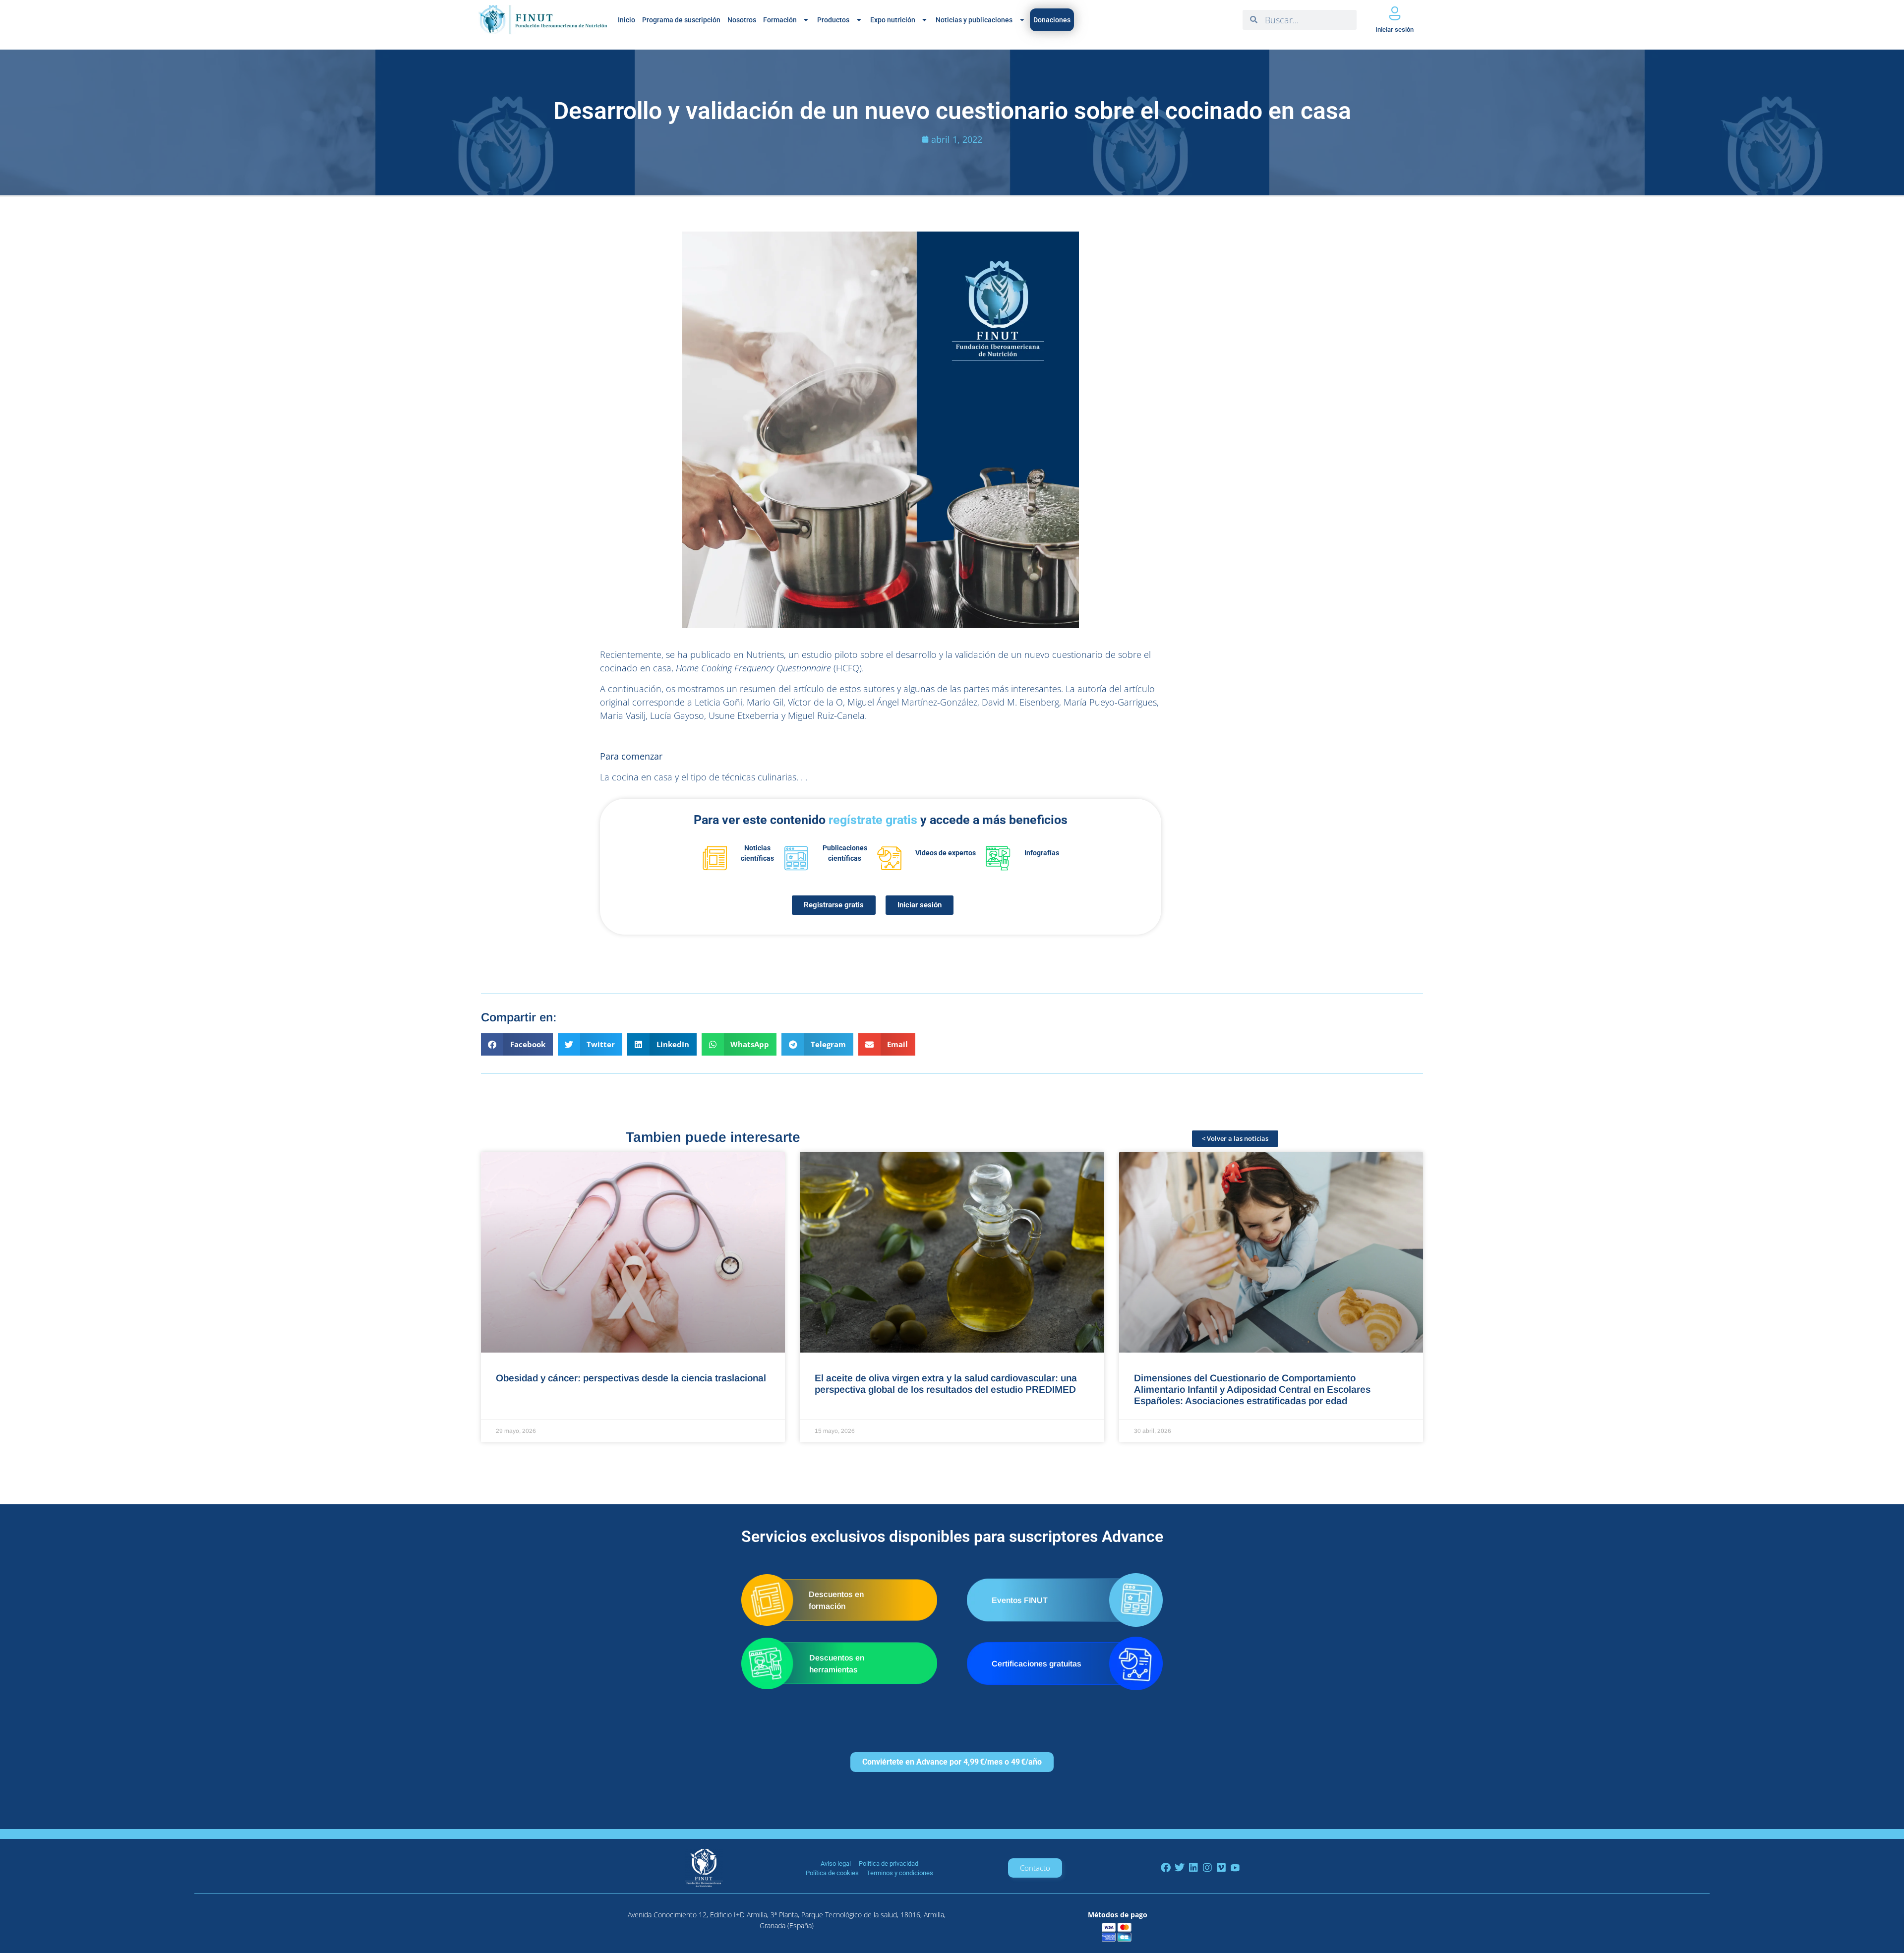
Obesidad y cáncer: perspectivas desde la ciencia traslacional (631, 1378)
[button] (517, 1044)
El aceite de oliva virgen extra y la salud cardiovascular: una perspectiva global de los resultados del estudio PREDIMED (946, 1384)
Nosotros (742, 20)
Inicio (626, 20)
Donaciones (1052, 20)
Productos (833, 20)
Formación (780, 20)
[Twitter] (1180, 1868)
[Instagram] (1207, 1868)
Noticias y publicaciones (974, 20)
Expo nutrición (893, 20)
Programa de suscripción (681, 20)
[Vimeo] (1221, 1868)
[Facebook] (1166, 1868)
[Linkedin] (1193, 1868)
